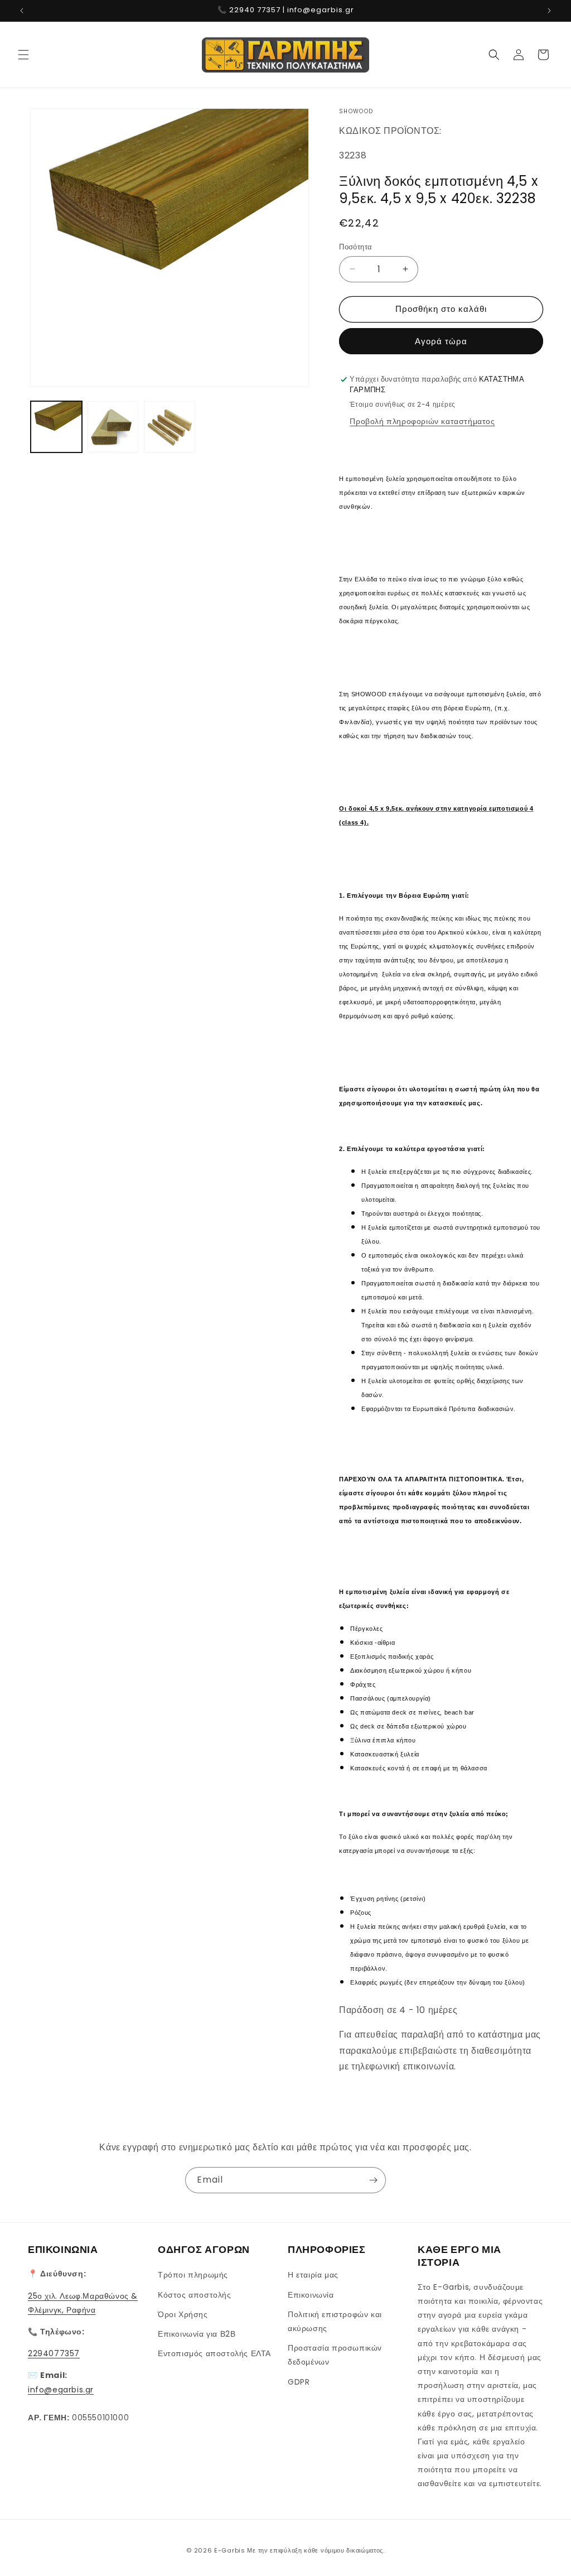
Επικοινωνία (311, 2295)
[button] (23, 55)
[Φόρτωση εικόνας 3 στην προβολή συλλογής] (170, 427)
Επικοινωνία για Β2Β (197, 2334)
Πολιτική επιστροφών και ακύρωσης (335, 2321)
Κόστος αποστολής (195, 2295)
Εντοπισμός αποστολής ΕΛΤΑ (214, 2353)
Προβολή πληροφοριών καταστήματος (422, 421)
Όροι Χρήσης (183, 2314)
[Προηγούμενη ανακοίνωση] (22, 11)
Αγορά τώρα (441, 341)
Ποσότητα (355, 247)
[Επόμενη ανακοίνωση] (549, 11)
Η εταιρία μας (313, 2275)
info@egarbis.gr (61, 2390)
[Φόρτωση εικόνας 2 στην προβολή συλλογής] (113, 427)
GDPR (299, 2382)
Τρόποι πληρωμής (193, 2275)
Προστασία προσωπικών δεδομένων (335, 2355)
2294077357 (54, 2353)
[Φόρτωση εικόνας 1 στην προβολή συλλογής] (56, 427)
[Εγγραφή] (373, 2180)
